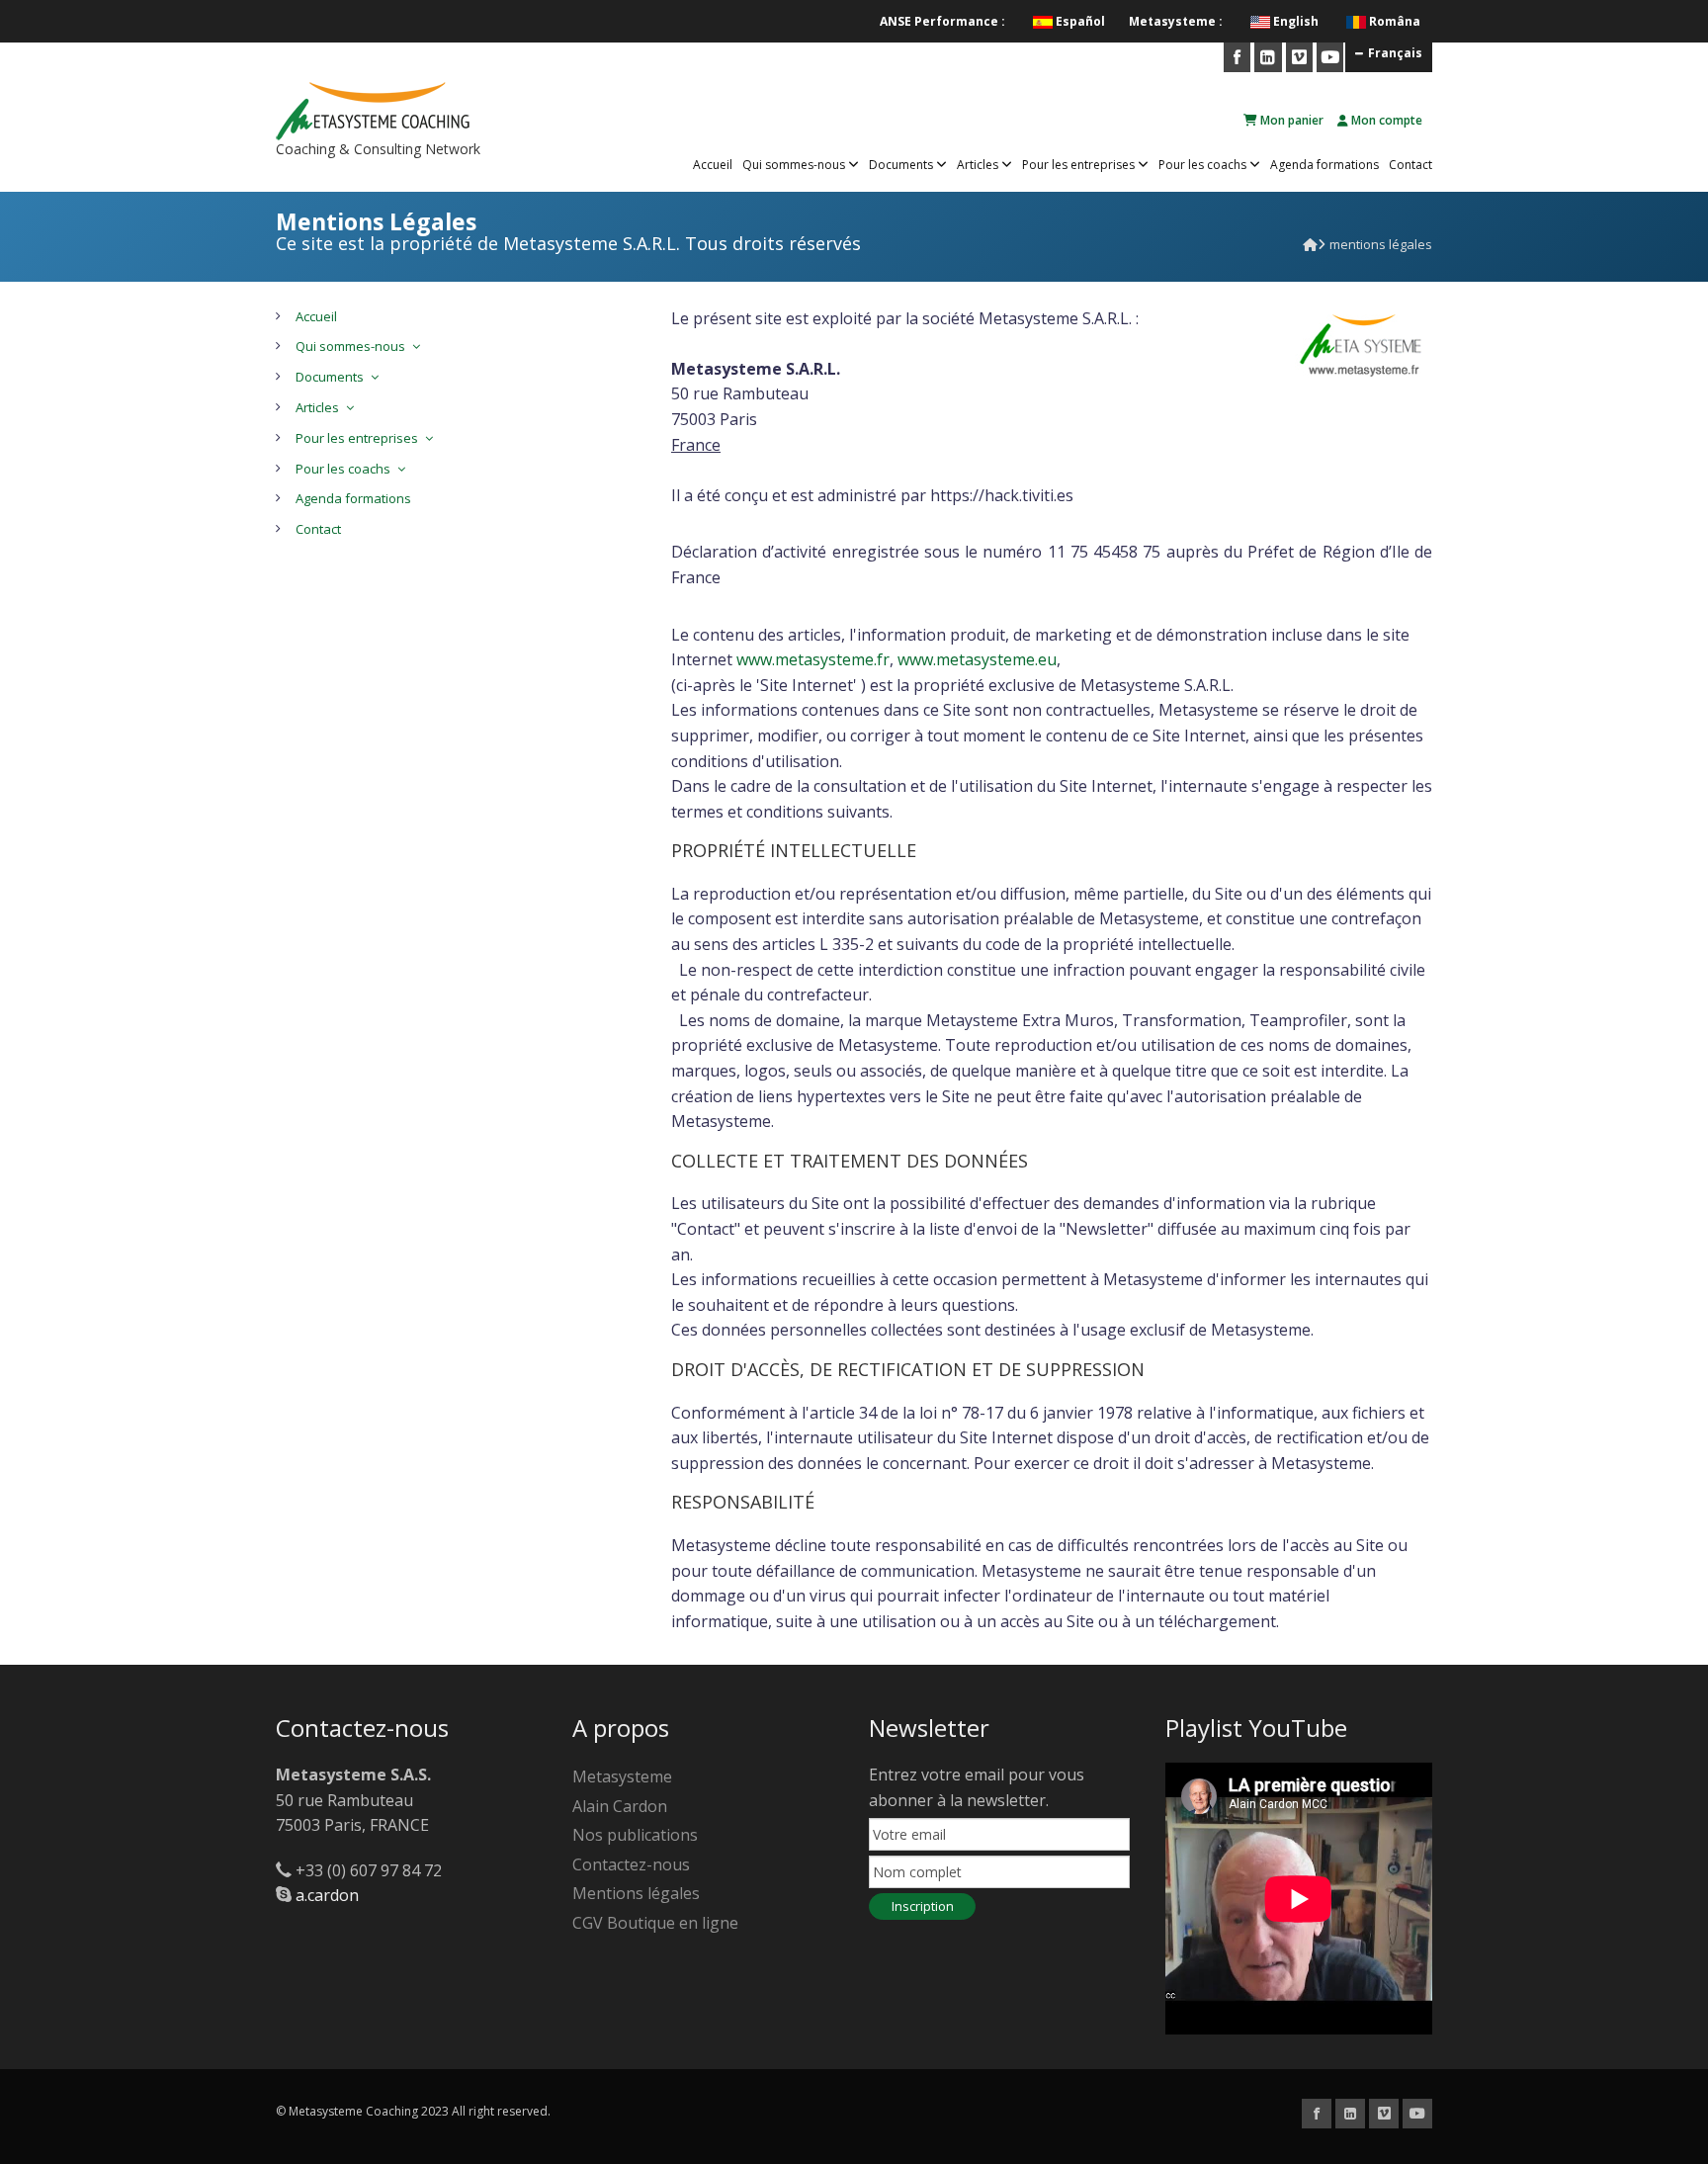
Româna (1395, 21)
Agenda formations (1324, 165)
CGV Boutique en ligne (655, 1923)
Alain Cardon (620, 1806)
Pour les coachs (1204, 165)
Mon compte (1385, 120)
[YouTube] (1330, 57)
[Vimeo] (1299, 57)
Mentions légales (636, 1893)
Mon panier (1290, 120)
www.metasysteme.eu (977, 659)
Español (1080, 21)
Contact (1410, 165)
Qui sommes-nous (795, 165)
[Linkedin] (1268, 57)
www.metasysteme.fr (813, 659)
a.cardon (327, 1895)
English (1296, 21)
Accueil (713, 165)
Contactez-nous (631, 1864)
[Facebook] (1237, 57)
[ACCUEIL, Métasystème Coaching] (1310, 244)
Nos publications (635, 1835)
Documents (902, 165)
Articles (979, 165)
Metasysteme (622, 1776)
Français (1395, 53)
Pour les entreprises (1080, 165)
